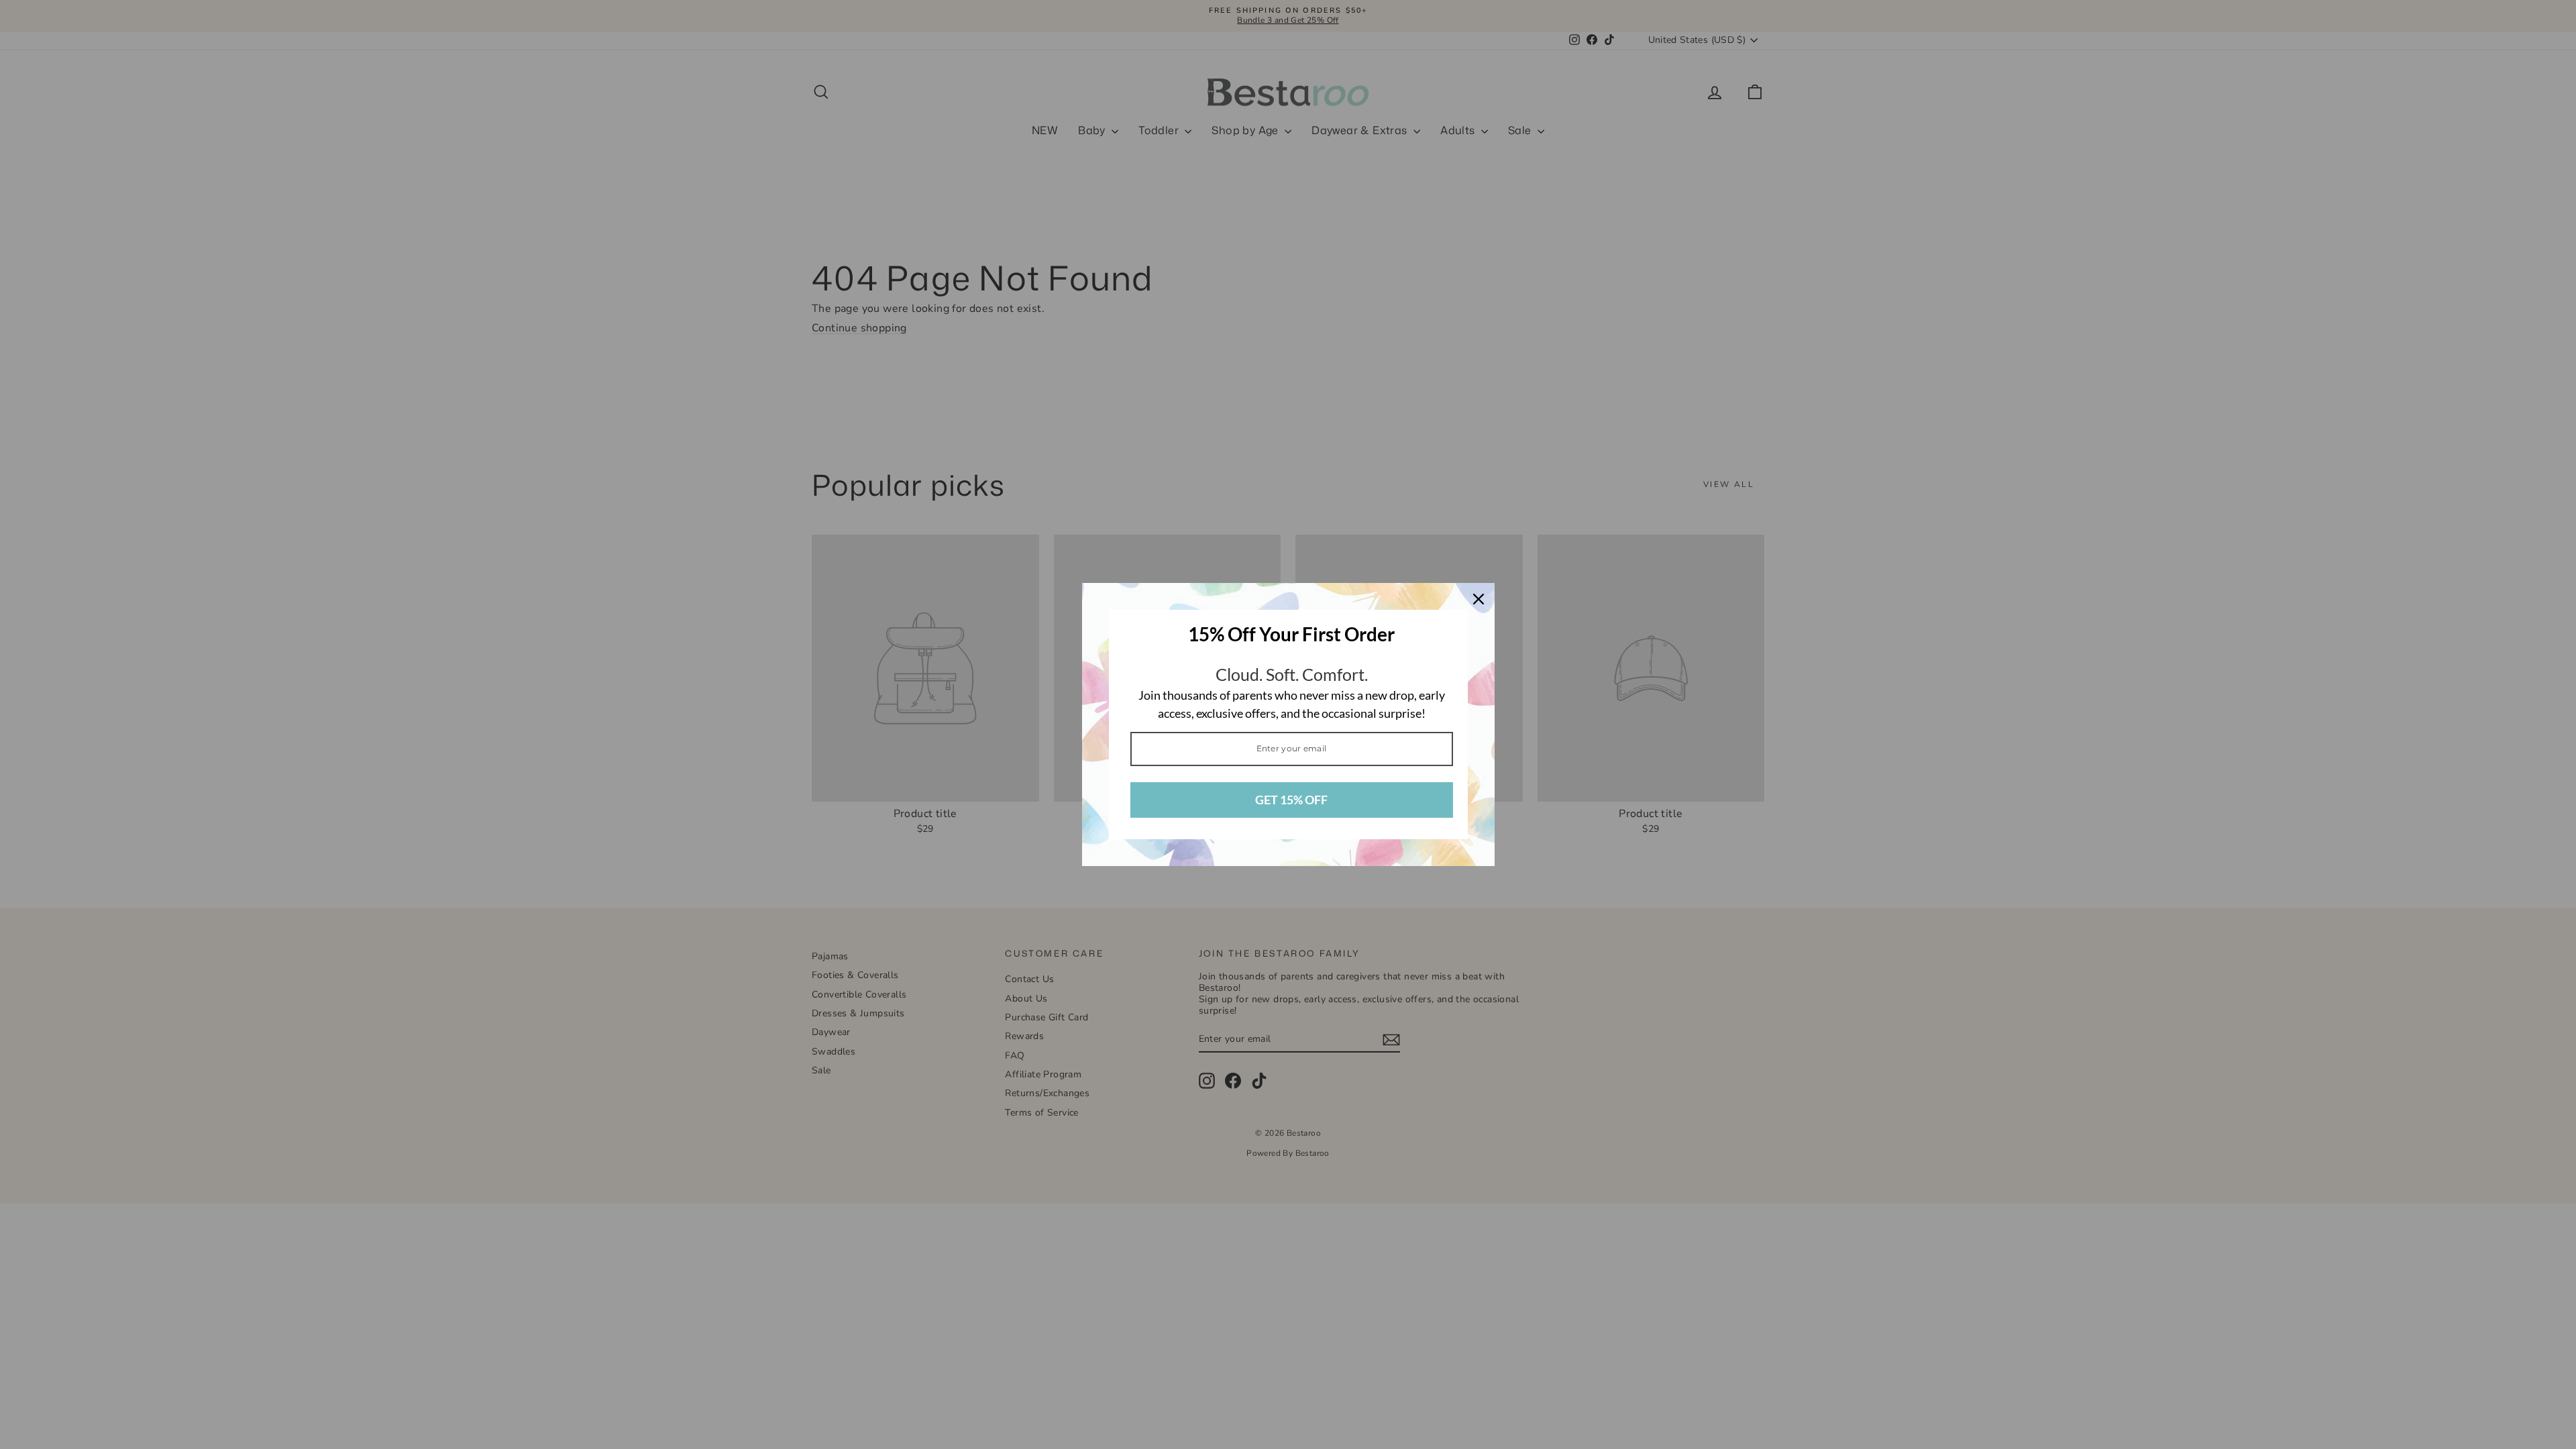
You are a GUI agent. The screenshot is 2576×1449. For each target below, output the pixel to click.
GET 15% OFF (1291, 800)
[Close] (1479, 599)
